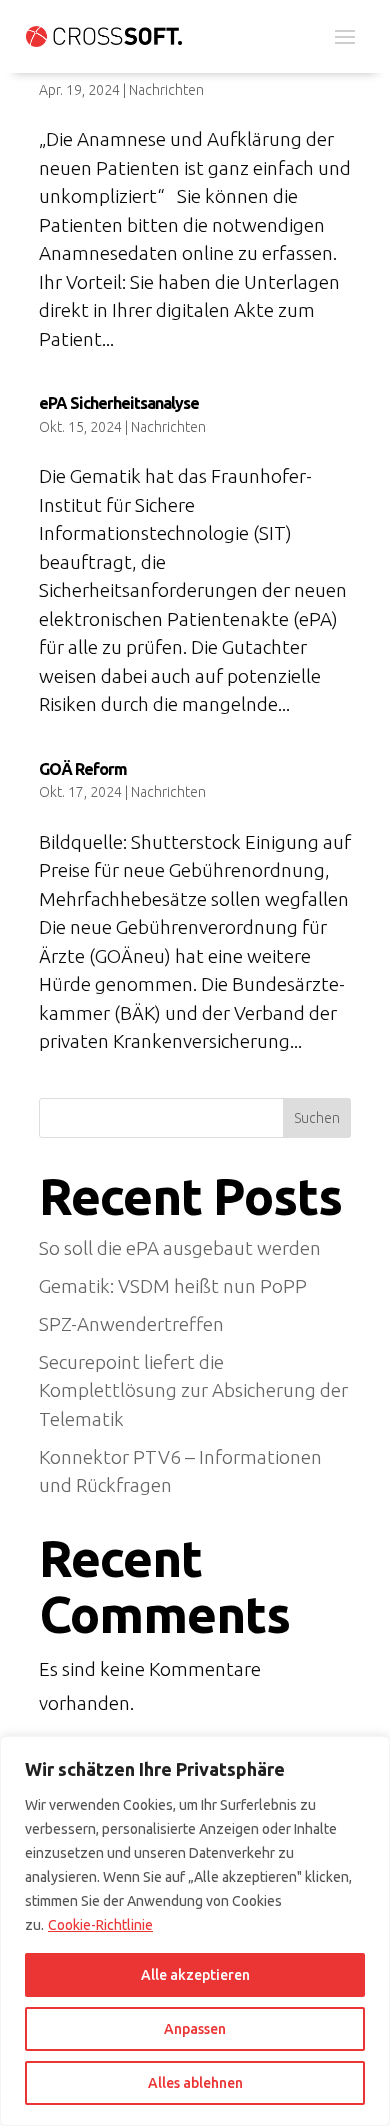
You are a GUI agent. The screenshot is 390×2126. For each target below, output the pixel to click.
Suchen (317, 1118)
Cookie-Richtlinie (100, 1925)
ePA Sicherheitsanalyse (119, 403)
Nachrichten (166, 90)
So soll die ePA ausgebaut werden (180, 1248)
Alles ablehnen (195, 2083)
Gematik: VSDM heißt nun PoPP (175, 1286)
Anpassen (195, 2029)
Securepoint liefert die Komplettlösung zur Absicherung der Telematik (193, 1390)
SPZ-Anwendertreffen (131, 1324)
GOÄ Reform (83, 769)
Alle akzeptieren (195, 1975)
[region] (195, 1931)
